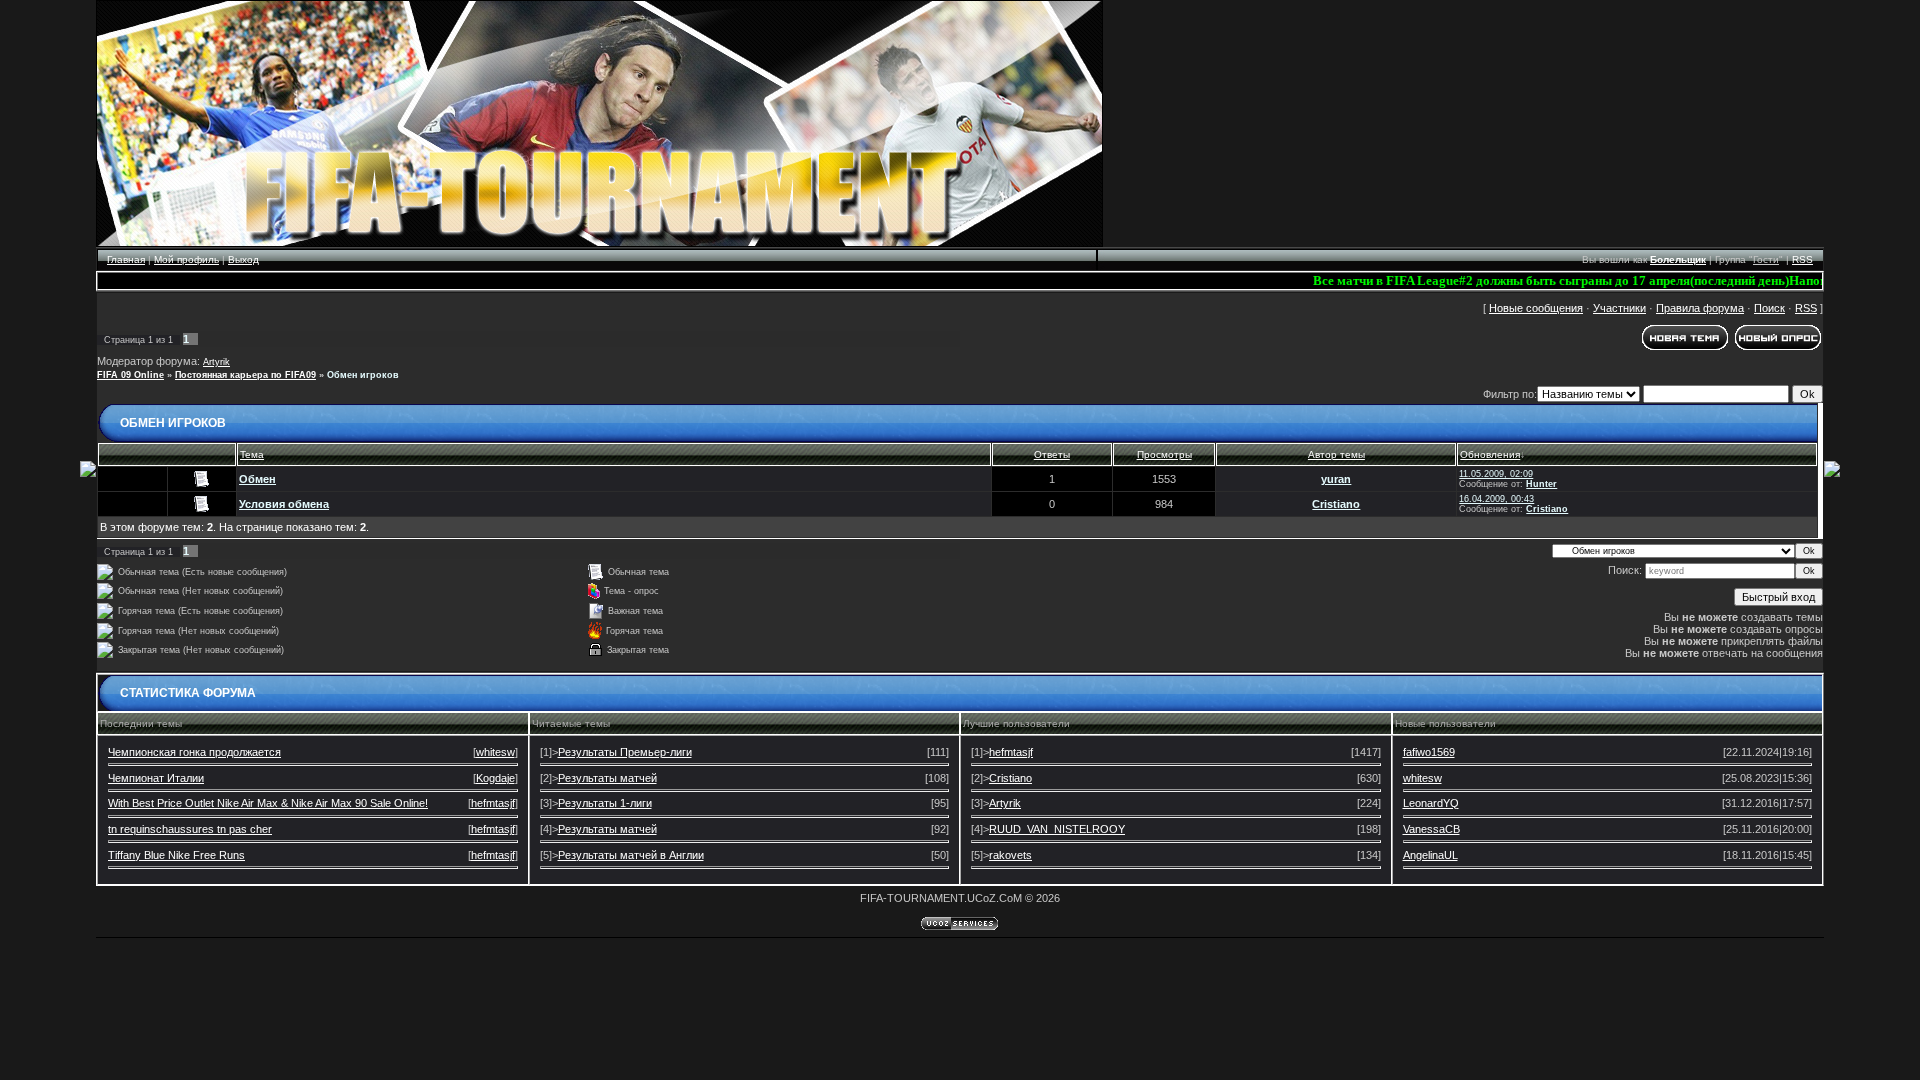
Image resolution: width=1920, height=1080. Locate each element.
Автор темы (1336, 454)
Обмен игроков (363, 375)
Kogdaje (495, 778)
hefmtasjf (493, 803)
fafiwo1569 (1429, 752)
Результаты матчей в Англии (631, 855)
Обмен (257, 479)
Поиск (1769, 308)
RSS (1802, 259)
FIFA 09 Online (130, 375)
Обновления (1490, 454)
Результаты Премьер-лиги (625, 752)
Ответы (1052, 454)
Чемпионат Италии (156, 778)
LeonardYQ (1431, 803)
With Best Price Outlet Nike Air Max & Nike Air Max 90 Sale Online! (268, 803)
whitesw (495, 752)
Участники (1619, 308)
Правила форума (1700, 308)
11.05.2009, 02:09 (1496, 474)
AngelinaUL (1430, 855)
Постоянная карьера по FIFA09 (245, 375)
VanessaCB (1431, 829)
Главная (126, 259)
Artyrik (216, 362)
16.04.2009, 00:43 (1496, 499)
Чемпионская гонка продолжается (194, 752)
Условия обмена (284, 504)
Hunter (1541, 484)
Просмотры (1164, 454)
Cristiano (1336, 504)
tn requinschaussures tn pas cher (190, 829)
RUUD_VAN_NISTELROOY (1057, 829)
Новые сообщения (1536, 308)
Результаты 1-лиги (605, 803)
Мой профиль (186, 259)
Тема (252, 454)
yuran (1336, 479)
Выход (243, 259)
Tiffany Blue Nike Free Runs (176, 855)
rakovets (1010, 855)
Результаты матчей (607, 778)
